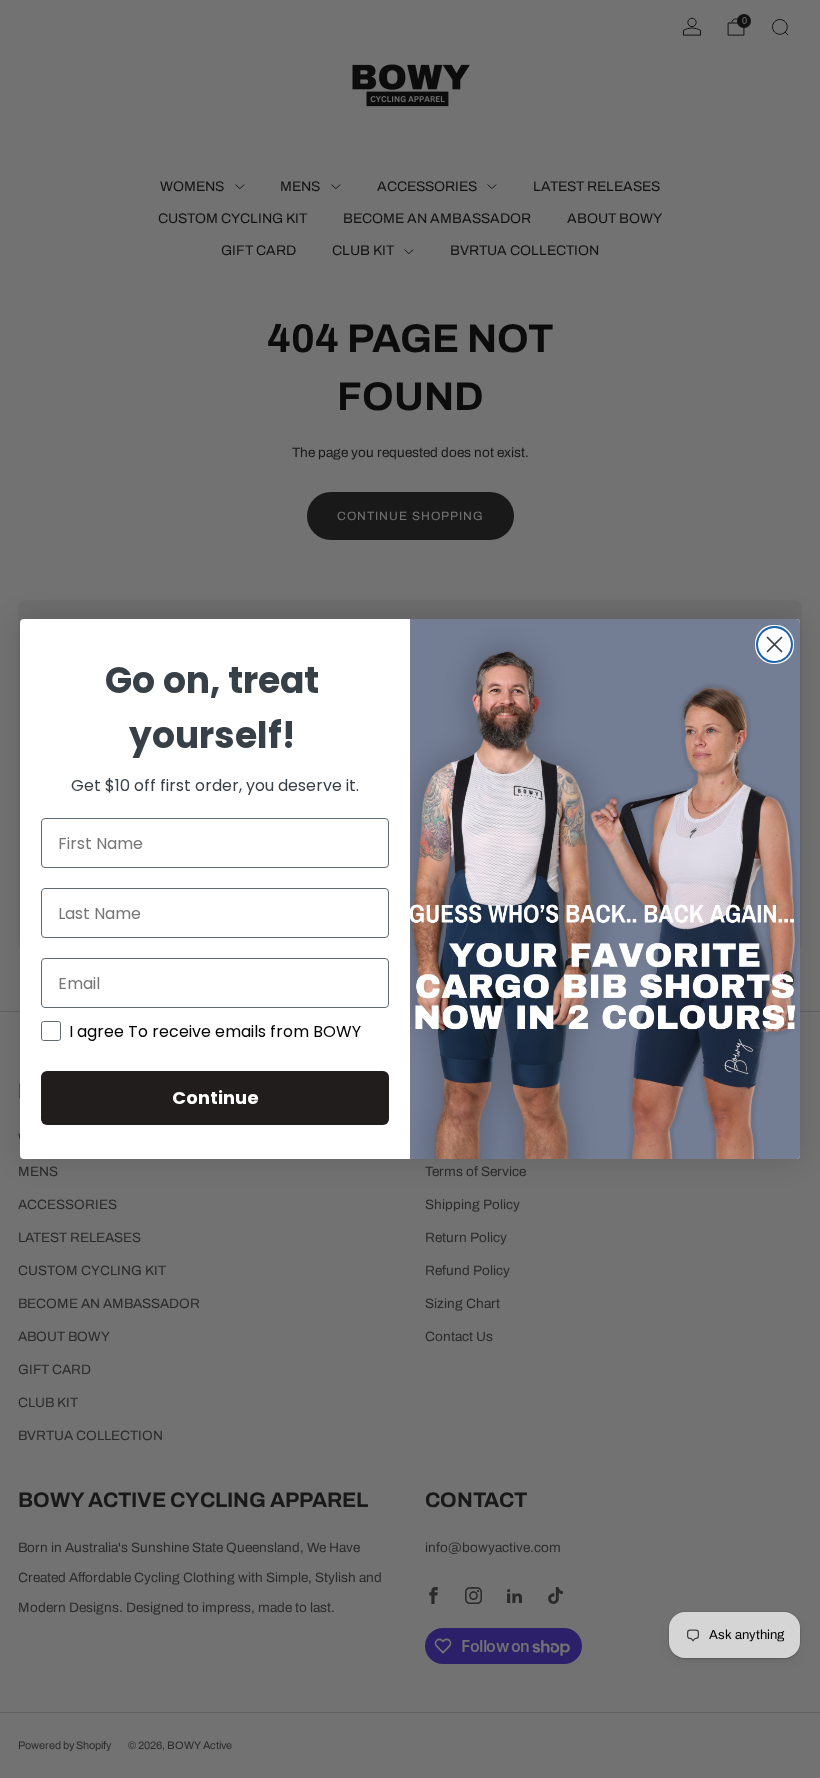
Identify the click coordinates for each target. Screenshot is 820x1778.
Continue (215, 1097)
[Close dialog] (774, 644)
